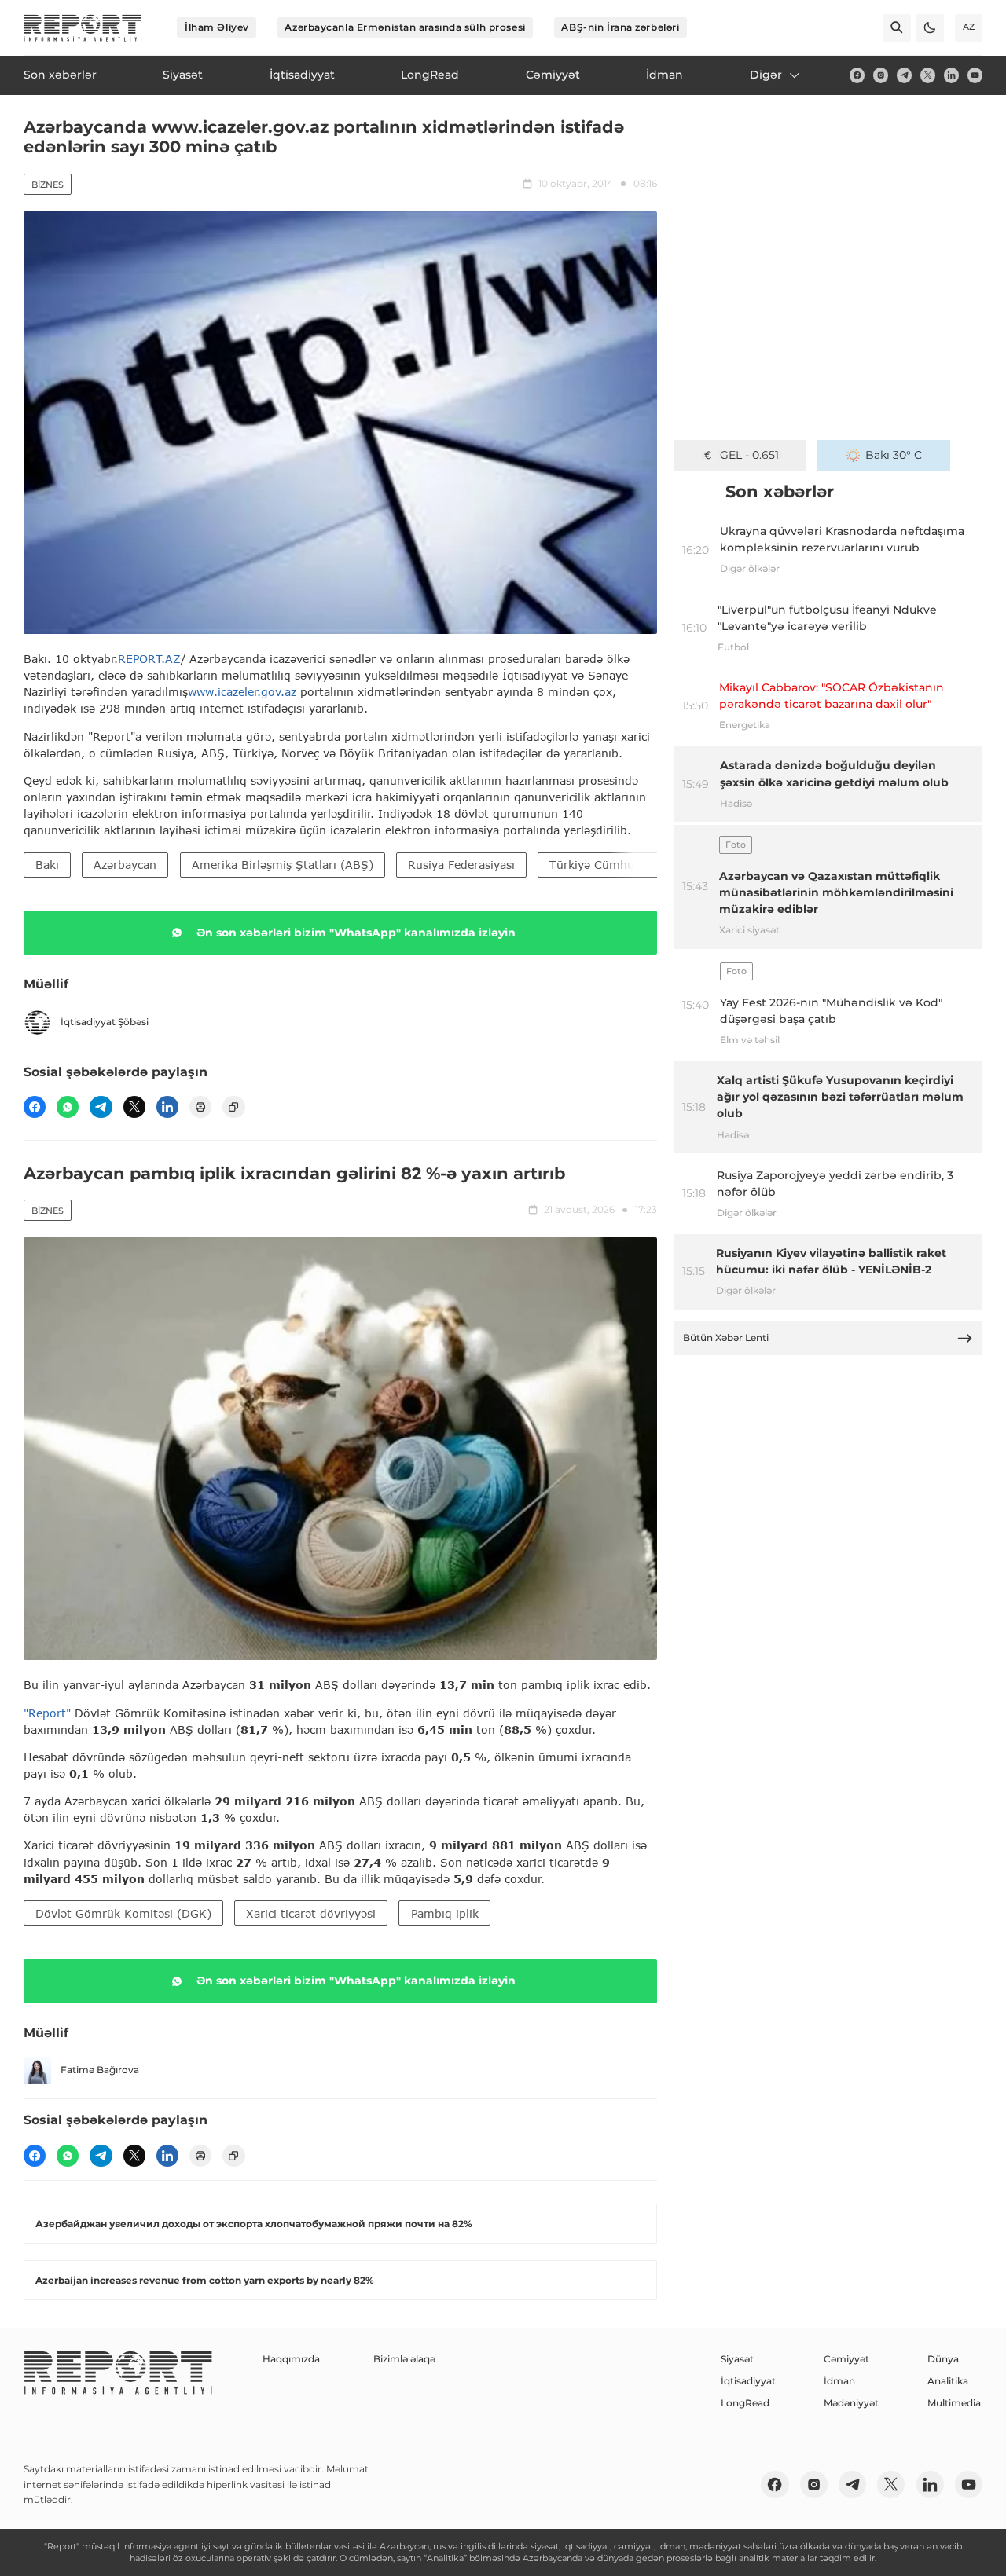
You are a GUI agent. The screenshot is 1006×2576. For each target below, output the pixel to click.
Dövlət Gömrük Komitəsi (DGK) (123, 1913)
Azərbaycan (125, 865)
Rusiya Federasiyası (461, 865)
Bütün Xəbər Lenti (726, 1337)
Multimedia (954, 2403)
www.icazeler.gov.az (242, 692)
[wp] (68, 1107)
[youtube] (975, 75)
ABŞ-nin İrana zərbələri (620, 27)
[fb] (857, 75)
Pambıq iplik (445, 1913)
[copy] (233, 1107)
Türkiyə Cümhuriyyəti (609, 865)
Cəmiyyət (846, 2359)
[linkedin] (951, 75)
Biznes (48, 185)
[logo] (83, 28)
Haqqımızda (291, 2359)
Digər (766, 75)
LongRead (745, 2403)
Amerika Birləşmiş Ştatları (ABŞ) (283, 865)
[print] (200, 1107)
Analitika (948, 2381)
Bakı (47, 865)
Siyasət (737, 2359)
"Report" (47, 1713)
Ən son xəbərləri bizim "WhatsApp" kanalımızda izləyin (356, 933)
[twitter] (928, 75)
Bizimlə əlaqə (404, 2359)
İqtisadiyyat (748, 2381)
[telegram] (904, 75)
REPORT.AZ (149, 659)
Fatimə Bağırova (100, 2070)
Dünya (943, 2359)
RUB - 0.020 (749, 455)
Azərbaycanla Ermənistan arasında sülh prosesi (405, 27)
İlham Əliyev (217, 27)
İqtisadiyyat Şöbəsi (105, 1022)
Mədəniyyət (851, 2403)
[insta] (881, 75)
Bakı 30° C (894, 455)
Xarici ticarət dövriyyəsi (311, 1913)
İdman (839, 2381)
